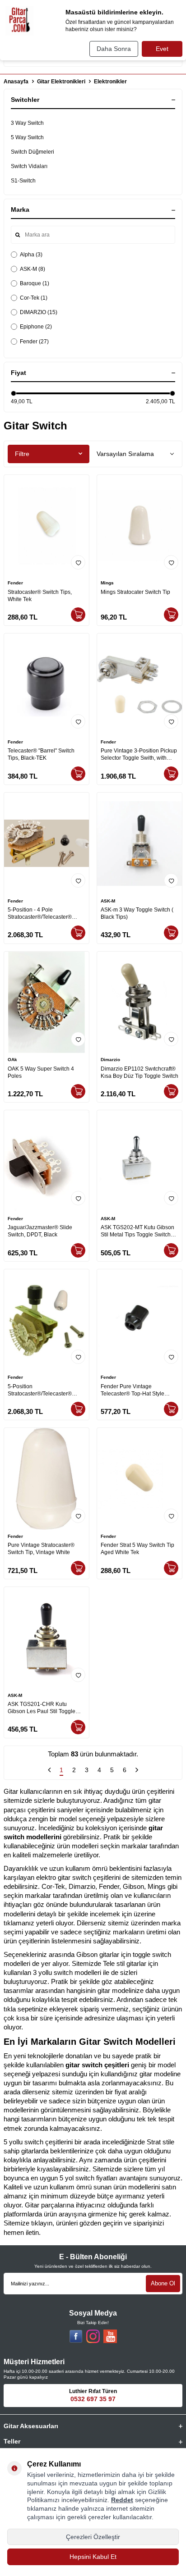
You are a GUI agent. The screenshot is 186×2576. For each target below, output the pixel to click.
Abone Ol (163, 2283)
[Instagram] (93, 2336)
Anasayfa (16, 82)
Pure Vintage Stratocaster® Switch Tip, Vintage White (41, 1549)
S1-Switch (23, 181)
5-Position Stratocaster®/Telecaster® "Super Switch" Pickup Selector (46, 1390)
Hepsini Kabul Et (93, 2557)
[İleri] (137, 1771)
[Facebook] (76, 2336)
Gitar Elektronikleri (61, 82)
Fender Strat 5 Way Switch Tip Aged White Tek (137, 1549)
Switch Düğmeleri (33, 152)
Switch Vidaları (29, 166)
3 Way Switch (27, 123)
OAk (12, 1060)
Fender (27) (34, 342)
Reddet (122, 2500)
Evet (162, 49)
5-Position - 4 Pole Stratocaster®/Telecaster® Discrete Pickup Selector (40, 914)
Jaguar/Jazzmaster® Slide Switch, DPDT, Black (40, 1231)
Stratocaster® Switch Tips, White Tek (40, 596)
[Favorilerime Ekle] (78, 562)
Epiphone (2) (36, 327)
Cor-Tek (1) (34, 298)
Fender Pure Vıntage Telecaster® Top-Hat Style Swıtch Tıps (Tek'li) (133, 1390)
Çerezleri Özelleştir (93, 2537)
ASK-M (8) (33, 269)
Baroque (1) (35, 283)
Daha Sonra (114, 49)
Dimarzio (110, 1060)
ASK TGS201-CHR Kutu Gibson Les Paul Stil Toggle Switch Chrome (42, 1708)
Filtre (22, 454)
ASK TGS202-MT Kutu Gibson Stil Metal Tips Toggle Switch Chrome (137, 1231)
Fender (15, 583)
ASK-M (108, 901)
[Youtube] (110, 2336)
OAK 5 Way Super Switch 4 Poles (41, 1072)
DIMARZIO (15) (39, 312)
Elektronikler (110, 82)
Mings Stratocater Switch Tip (135, 592)
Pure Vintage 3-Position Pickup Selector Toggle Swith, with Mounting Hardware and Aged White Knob (139, 755)
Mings (107, 583)
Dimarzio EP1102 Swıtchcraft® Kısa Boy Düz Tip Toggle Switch (139, 1072)
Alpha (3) (31, 255)
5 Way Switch (27, 137)
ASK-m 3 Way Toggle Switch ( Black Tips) (137, 913)
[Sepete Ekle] (78, 615)
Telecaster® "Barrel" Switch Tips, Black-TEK (41, 754)
